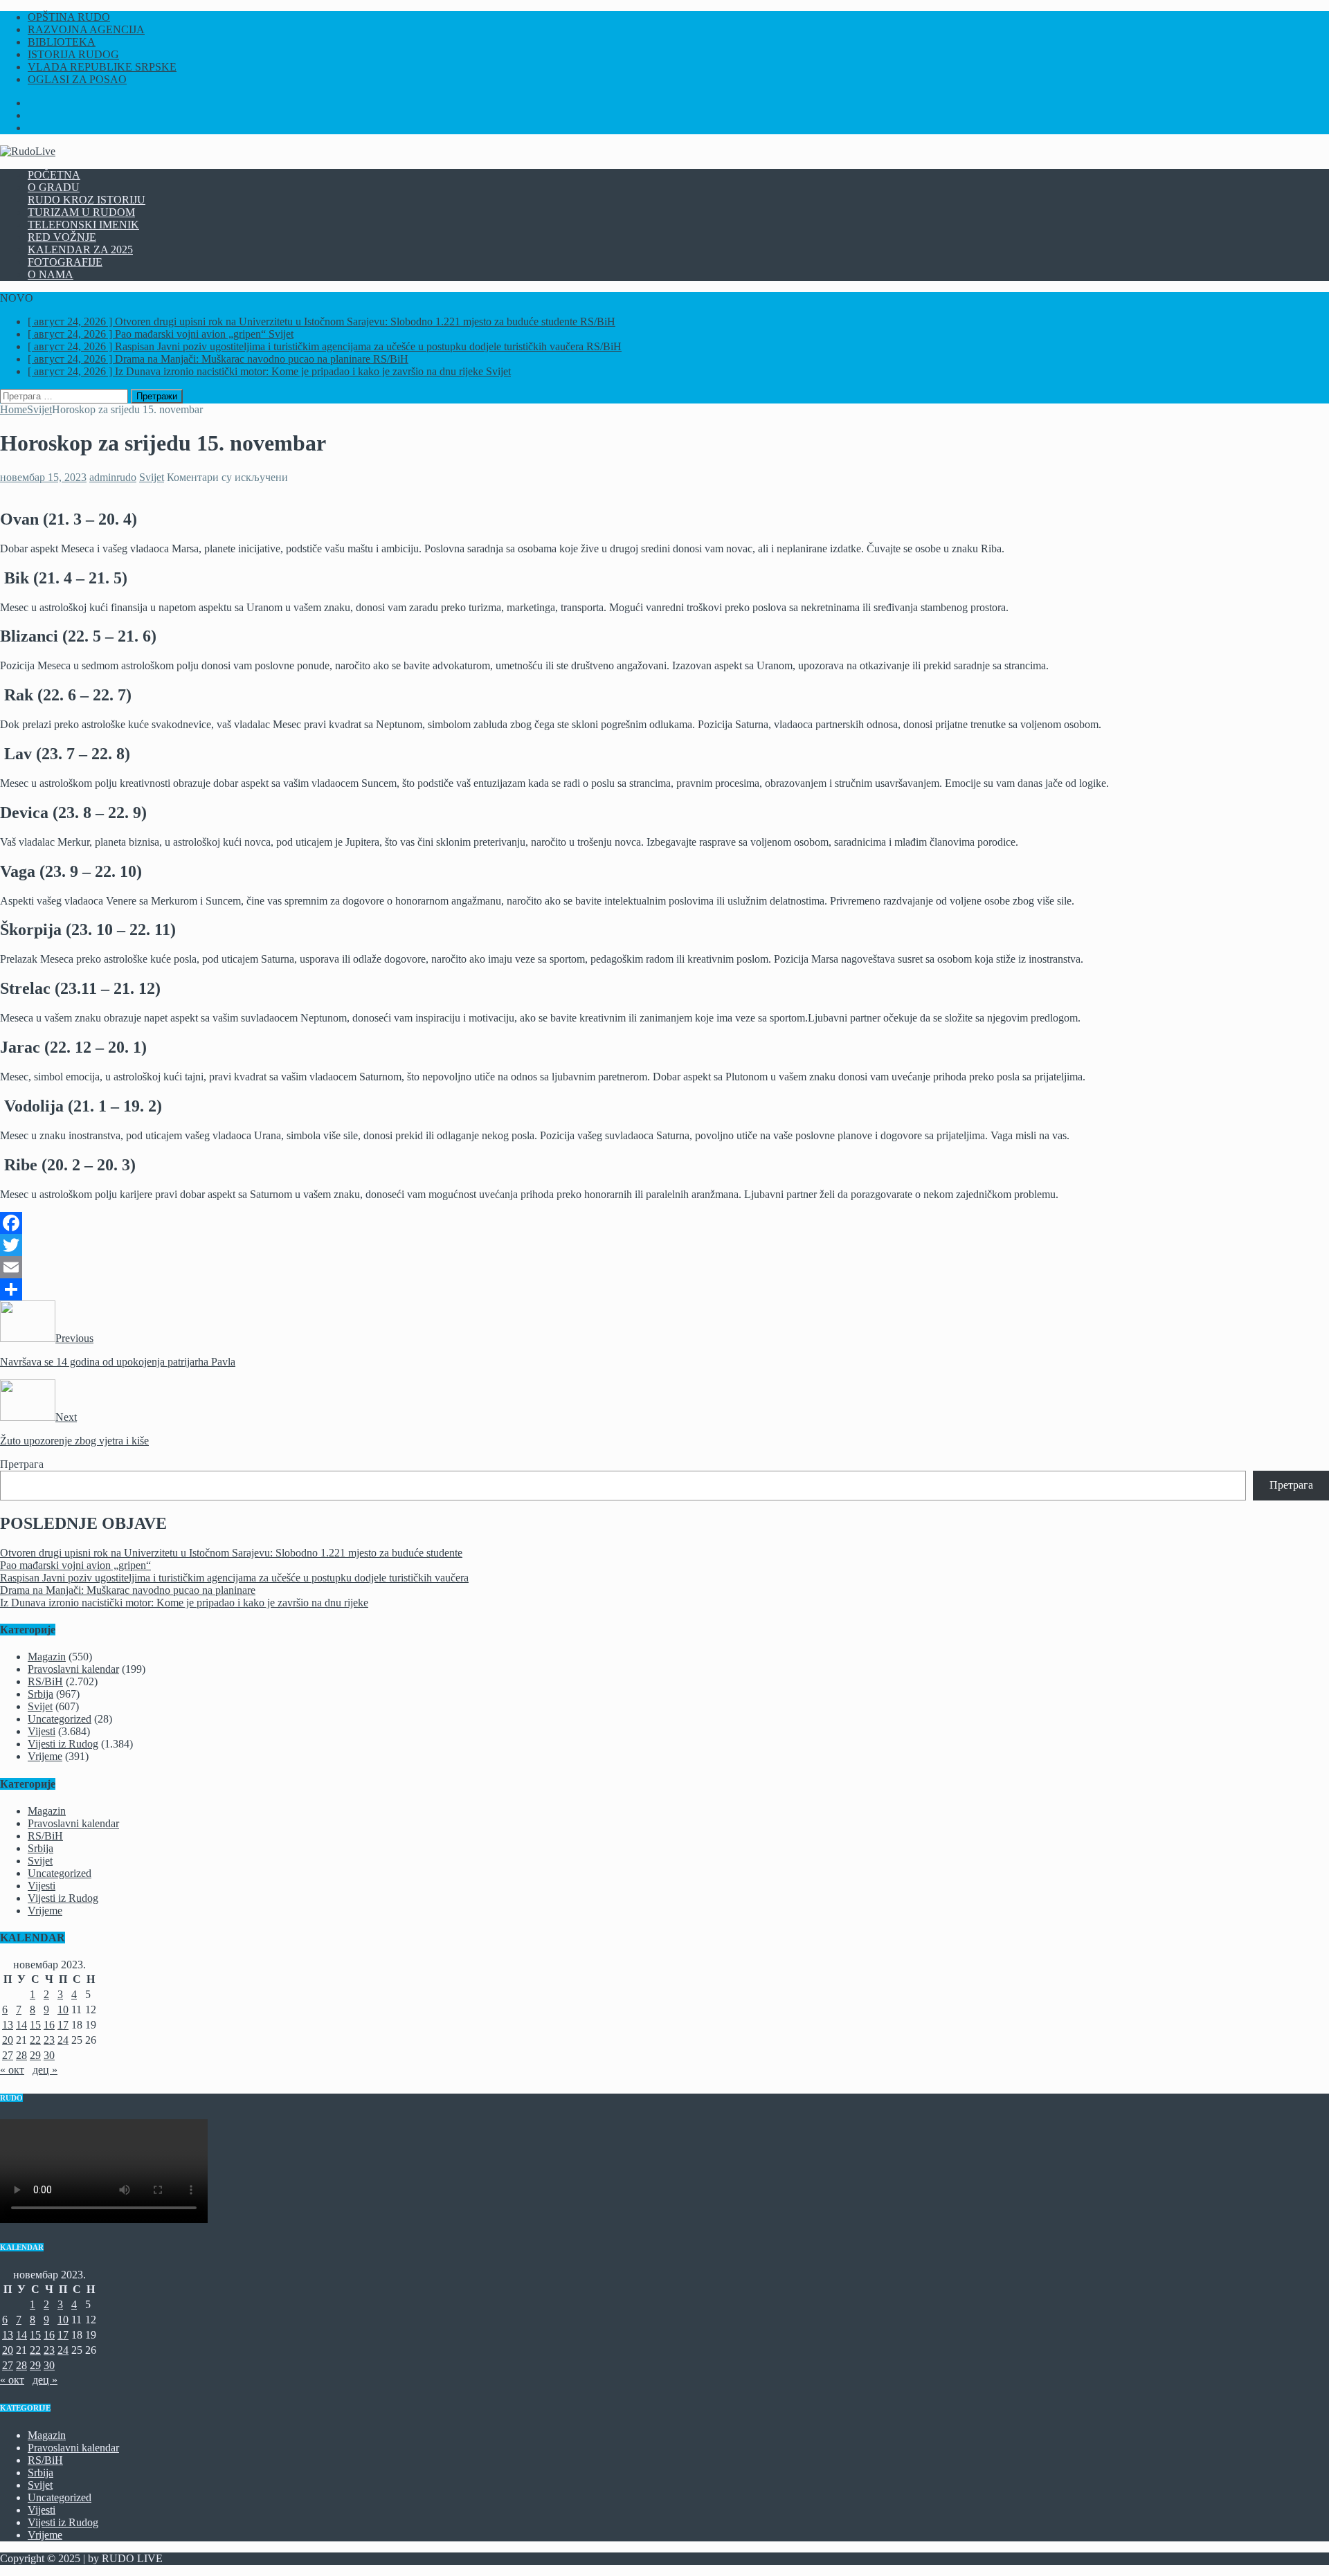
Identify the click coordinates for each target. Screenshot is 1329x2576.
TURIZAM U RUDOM (81, 212)
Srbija (40, 1694)
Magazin (47, 1657)
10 (63, 2010)
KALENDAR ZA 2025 (80, 250)
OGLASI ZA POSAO (77, 79)
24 (63, 2040)
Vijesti (42, 1731)
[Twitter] (664, 1245)
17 (63, 2025)
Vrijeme (45, 1756)
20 (8, 2040)
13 (8, 2025)
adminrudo (113, 477)
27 (8, 2055)
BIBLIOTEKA (62, 42)
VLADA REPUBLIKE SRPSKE (102, 67)
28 (21, 2055)
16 (49, 2025)
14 (21, 2025)
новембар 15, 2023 (43, 477)
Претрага (22, 1464)
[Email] (664, 1267)
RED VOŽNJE (62, 237)
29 (35, 2055)
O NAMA (51, 274)
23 (49, 2040)
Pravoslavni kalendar (73, 1669)
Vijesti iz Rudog (63, 1744)
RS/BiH (45, 1681)
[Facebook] (664, 1223)
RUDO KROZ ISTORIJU (87, 200)
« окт (12, 2070)
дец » (45, 2070)
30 (49, 2055)
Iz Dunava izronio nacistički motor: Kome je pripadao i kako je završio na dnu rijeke (184, 1603)
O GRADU (54, 187)
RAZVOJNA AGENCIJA (86, 29)
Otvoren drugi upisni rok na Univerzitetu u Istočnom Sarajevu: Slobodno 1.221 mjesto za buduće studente (231, 1553)
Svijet (152, 477)
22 (35, 2040)
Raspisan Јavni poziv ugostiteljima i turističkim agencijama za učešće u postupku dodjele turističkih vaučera (234, 1578)
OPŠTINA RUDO (69, 17)
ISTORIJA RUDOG (73, 54)
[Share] (664, 1289)
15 (35, 2025)
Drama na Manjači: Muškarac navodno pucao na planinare (128, 1590)
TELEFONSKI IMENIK (83, 225)
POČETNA (54, 175)
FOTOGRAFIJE (65, 262)
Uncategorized (60, 1719)
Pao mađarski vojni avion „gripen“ (75, 1565)
